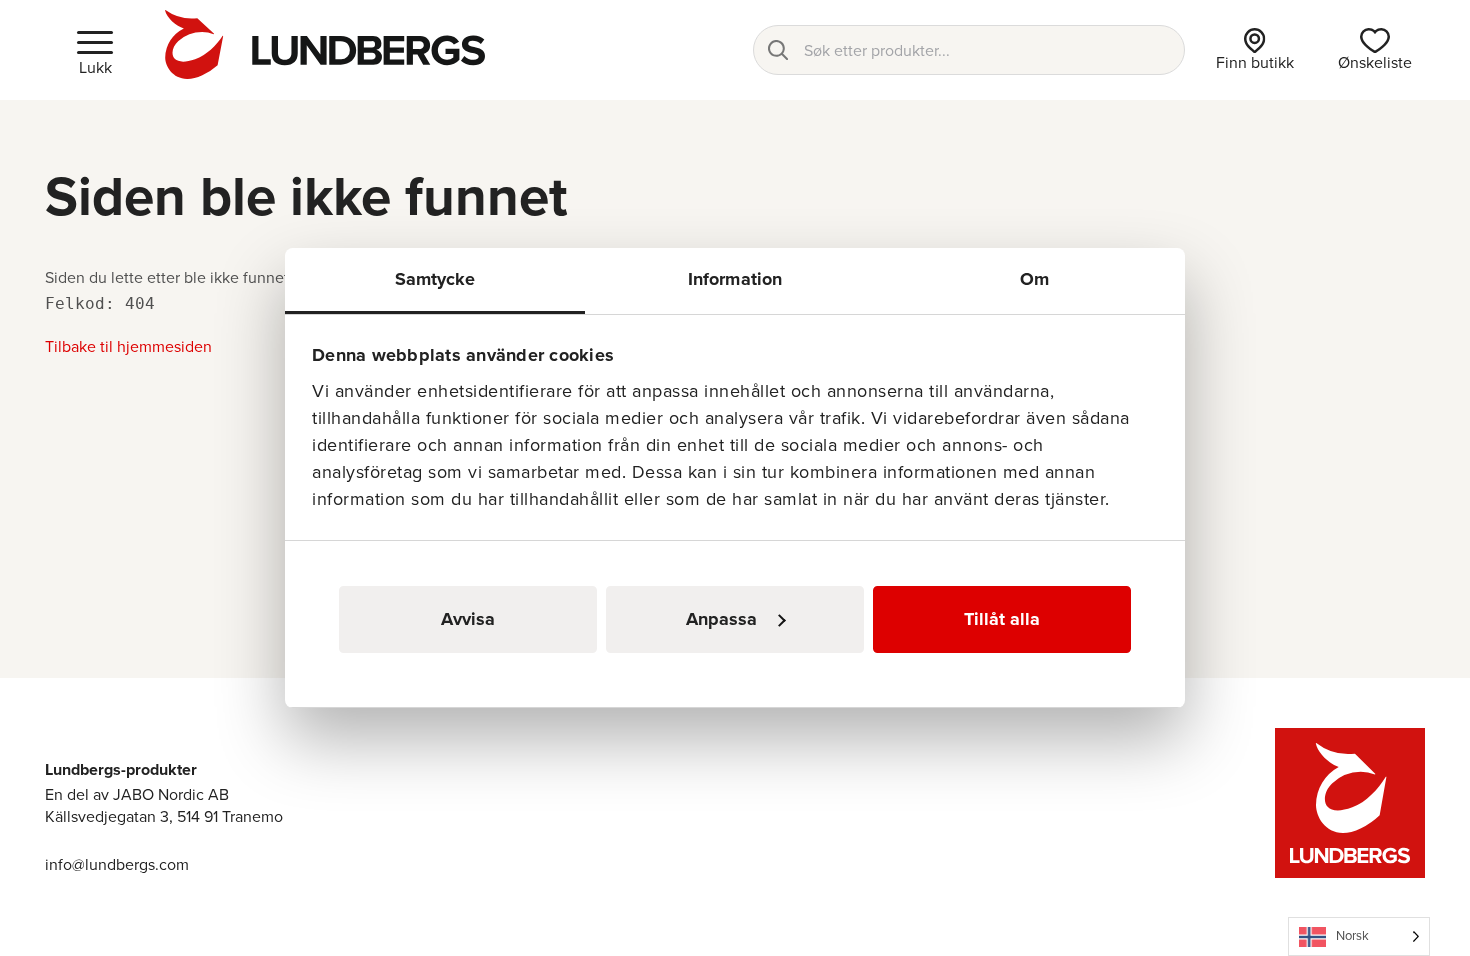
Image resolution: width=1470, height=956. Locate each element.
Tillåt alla (1002, 619)
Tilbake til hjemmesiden (128, 346)
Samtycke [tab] (435, 279)
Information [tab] (735, 279)
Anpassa (721, 619)
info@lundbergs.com (117, 864)
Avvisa (468, 619)
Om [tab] (1034, 279)
